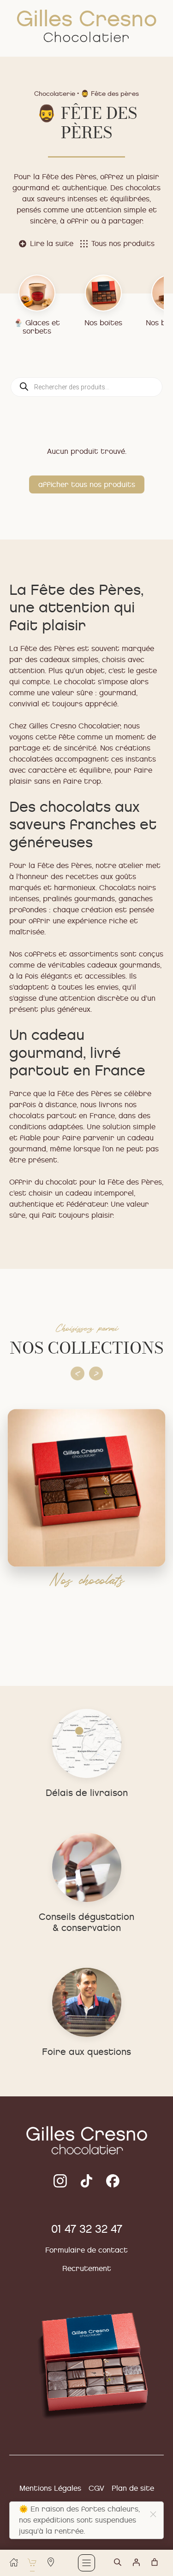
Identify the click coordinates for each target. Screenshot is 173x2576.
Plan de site (133, 2488)
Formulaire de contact (86, 2250)
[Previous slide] (78, 1373)
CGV (96, 2488)
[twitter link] (60, 2181)
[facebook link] (113, 2181)
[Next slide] (96, 1373)
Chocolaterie (55, 94)
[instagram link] (86, 2181)
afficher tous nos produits (87, 484)
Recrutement (87, 2268)
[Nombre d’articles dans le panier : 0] (155, 2562)
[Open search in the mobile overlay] (122, 2566)
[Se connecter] (136, 2562)
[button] (153, 2514)
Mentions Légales (50, 2488)
